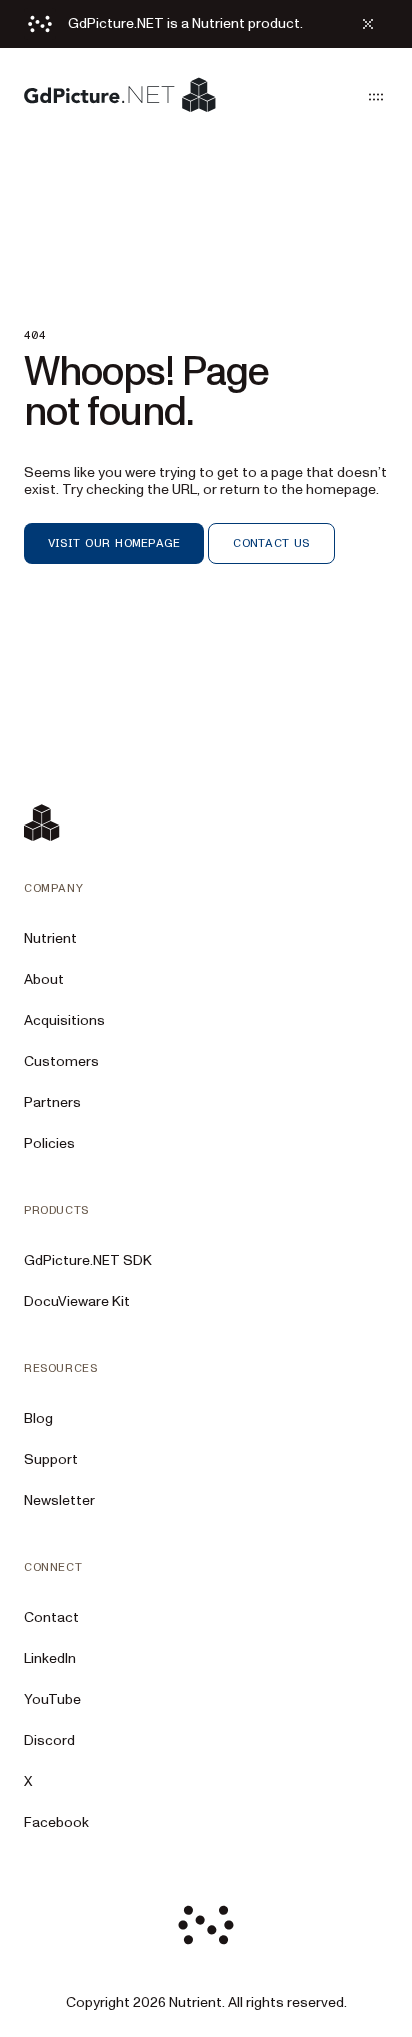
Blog (38, 1418)
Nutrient (50, 938)
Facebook (56, 1822)
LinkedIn (50, 1658)
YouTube (52, 1699)
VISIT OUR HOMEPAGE (114, 543)
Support (51, 1459)
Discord (49, 1740)
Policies (49, 1143)
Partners (52, 1102)
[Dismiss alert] (368, 24)
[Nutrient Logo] (120, 96)
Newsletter (59, 1500)
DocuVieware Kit (77, 1301)
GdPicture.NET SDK (88, 1260)
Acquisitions (64, 1020)
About (44, 979)
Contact (51, 1617)
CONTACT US (271, 543)
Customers (61, 1061)
